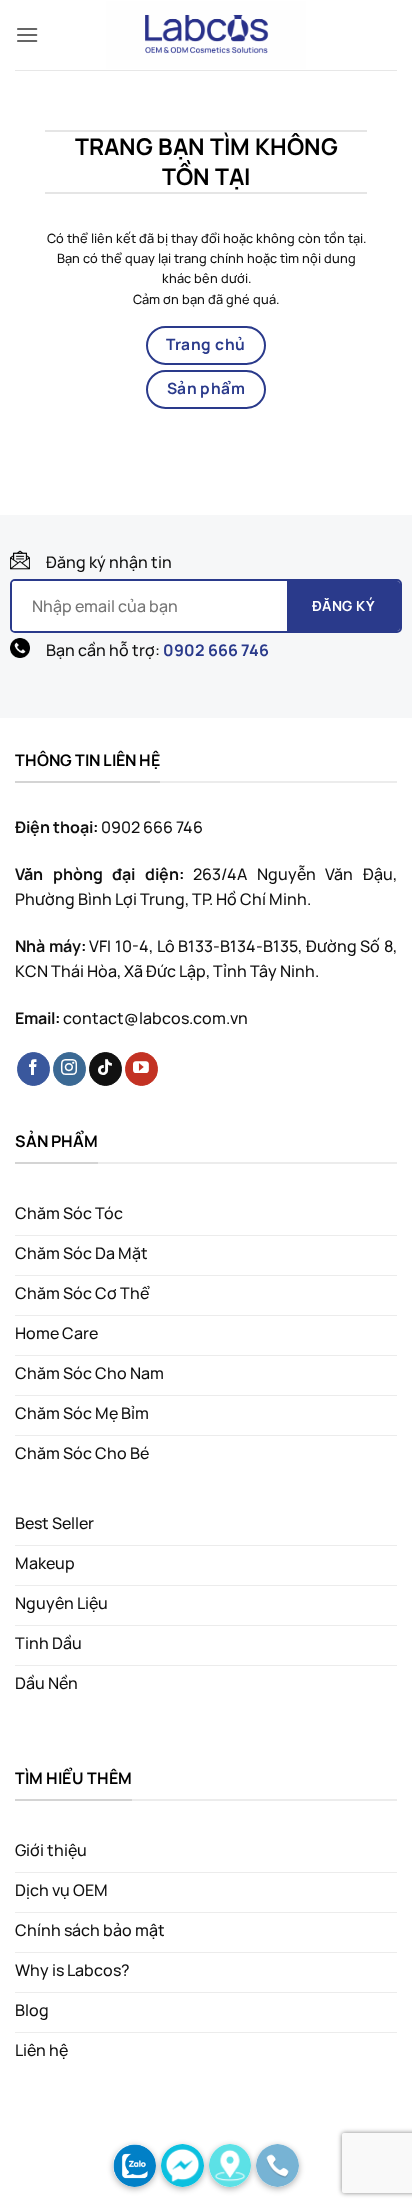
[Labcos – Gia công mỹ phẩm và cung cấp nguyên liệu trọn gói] (206, 35)
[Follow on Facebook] (33, 1069)
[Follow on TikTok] (105, 1069)
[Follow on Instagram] (69, 1069)
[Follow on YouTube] (141, 1069)
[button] (27, 34)
